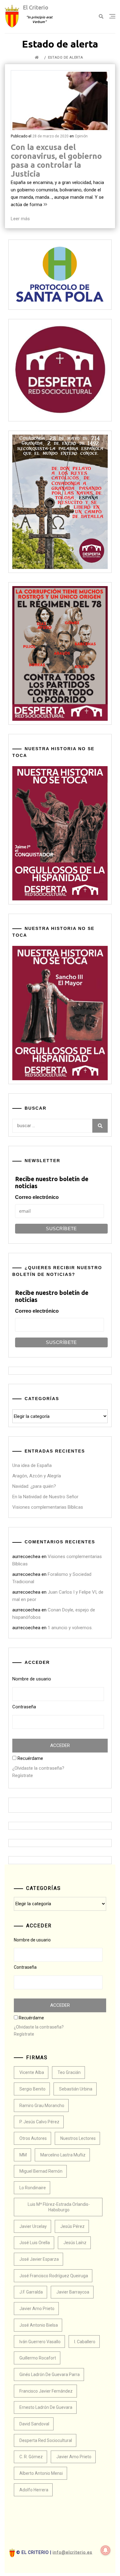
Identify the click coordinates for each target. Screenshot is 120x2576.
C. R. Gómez (31, 2457)
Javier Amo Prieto (37, 2309)
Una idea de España (32, 1465)
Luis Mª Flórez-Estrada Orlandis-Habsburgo (59, 2207)
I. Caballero (85, 2342)
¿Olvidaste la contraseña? (38, 1768)
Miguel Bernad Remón (41, 2171)
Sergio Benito (32, 2089)
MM (23, 2155)
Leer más (20, 219)
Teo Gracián (69, 2072)
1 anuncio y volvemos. (70, 1628)
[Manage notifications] (106, 2550)
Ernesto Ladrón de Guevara (46, 2407)
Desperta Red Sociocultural (46, 2440)
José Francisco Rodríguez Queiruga (54, 2276)
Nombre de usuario (32, 1679)
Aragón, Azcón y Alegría (37, 1476)
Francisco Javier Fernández (46, 2391)
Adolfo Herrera (34, 2490)
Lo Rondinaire (33, 2188)
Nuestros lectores (78, 2138)
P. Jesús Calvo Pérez (39, 2122)
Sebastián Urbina (76, 2089)
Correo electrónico (37, 1197)
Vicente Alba (32, 2072)
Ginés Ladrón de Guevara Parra (50, 2374)
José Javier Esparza (39, 2259)
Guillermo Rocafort (38, 2358)
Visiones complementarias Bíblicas (48, 1507)
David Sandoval (34, 2424)
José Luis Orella (35, 2243)
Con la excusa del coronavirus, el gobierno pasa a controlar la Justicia (56, 160)
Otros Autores (33, 2138)
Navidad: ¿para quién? (34, 1486)
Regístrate (23, 1776)
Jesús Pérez (72, 2226)
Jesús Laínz (75, 2243)
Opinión (81, 136)
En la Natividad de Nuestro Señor (45, 1497)
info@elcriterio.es (72, 2552)
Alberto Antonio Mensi (41, 2473)
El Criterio (36, 7)
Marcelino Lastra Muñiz (63, 2155)
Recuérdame (30, 1758)
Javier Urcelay (33, 2226)
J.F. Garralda (31, 2292)
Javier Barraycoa (73, 2292)
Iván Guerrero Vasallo (40, 2342)
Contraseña (24, 1707)
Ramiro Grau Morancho (42, 2106)
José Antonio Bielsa (39, 2325)
